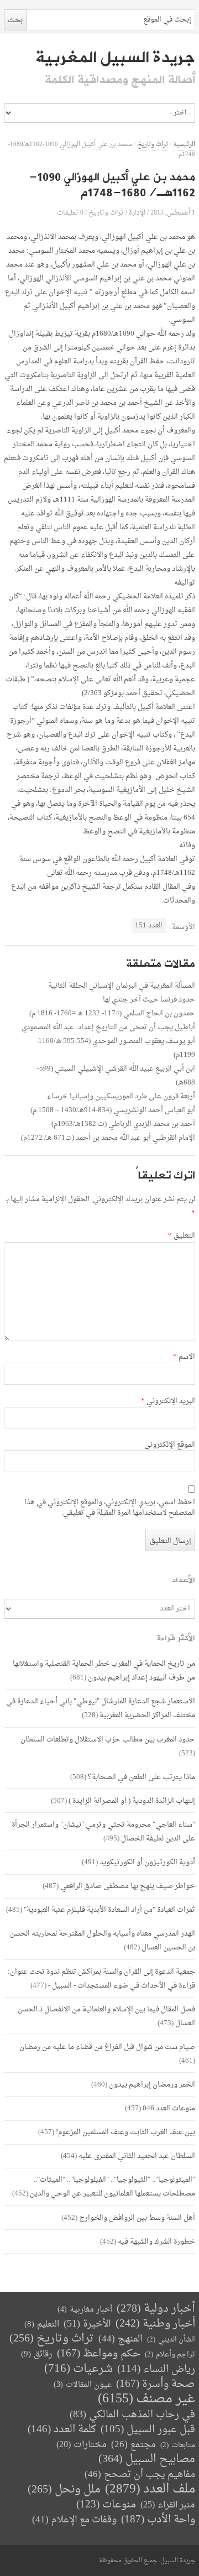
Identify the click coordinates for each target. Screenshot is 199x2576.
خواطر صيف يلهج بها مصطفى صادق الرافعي (128, 1886)
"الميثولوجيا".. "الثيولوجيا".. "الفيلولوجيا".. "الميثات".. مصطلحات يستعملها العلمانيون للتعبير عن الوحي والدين (112, 2187)
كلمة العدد (62, 2430)
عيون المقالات (83, 2385)
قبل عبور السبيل (148, 2430)
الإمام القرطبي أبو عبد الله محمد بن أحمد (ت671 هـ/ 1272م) (108, 1138)
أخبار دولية (156, 2309)
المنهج (121, 2339)
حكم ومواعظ (99, 2354)
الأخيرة (87, 2324)
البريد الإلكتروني (168, 1401)
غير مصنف (146, 2399)
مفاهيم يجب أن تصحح (140, 2475)
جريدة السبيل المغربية (115, 58)
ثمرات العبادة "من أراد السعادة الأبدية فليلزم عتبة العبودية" (109, 1910)
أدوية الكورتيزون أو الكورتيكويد (147, 1862)
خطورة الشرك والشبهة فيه (156, 2242)
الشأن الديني (171, 2340)
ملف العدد (150, 2489)
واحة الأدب (158, 2520)
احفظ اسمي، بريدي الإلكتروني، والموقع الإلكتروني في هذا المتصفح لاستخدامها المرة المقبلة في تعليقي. (110, 1508)
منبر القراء (168, 2505)
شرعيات (78, 2369)
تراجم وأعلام (170, 2355)
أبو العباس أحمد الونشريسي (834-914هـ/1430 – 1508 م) (113, 1110)
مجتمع (133, 2445)
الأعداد (184, 1580)
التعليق (182, 1236)
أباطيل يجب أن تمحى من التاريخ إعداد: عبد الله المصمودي (108, 1027)
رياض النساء (156, 2369)
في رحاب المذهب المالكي (132, 2415)
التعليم (42, 2325)
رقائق (37, 2355)
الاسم (184, 1357)
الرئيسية (184, 145)
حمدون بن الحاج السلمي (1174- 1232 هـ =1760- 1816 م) (112, 1013)
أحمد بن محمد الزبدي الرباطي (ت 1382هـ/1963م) (123, 1124)
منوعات (106, 2505)
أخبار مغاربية (85, 2310)
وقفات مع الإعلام (74, 2520)
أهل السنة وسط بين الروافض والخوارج (137, 2218)
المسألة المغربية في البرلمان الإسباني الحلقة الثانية (122, 986)
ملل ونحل (64, 2490)
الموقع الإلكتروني (170, 1445)
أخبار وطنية (155, 2324)
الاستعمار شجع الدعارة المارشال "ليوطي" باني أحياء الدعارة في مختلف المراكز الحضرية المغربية (101, 1708)
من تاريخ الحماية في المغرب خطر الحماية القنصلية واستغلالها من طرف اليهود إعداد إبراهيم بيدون (104, 1671)
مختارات (82, 2445)
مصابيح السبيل (147, 2460)
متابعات (178, 2445)
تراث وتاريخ (153, 145)
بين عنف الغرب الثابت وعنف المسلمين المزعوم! (125, 2132)
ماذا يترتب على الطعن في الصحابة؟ (142, 1777)
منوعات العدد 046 (169, 2108)
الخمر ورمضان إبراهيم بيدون (152, 2085)
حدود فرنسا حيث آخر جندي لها (149, 1000)
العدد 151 (149, 925)
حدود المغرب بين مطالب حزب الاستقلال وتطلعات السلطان (108, 1740)
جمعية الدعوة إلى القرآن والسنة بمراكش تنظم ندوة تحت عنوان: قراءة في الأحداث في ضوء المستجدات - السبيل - (101, 1979)
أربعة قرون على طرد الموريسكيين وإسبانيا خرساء (121, 1096)
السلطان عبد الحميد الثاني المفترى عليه (137, 2156)
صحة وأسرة (156, 2384)
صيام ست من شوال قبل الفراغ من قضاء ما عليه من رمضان (107, 2047)
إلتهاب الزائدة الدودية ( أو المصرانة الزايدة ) (132, 1801)
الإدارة (137, 213)
